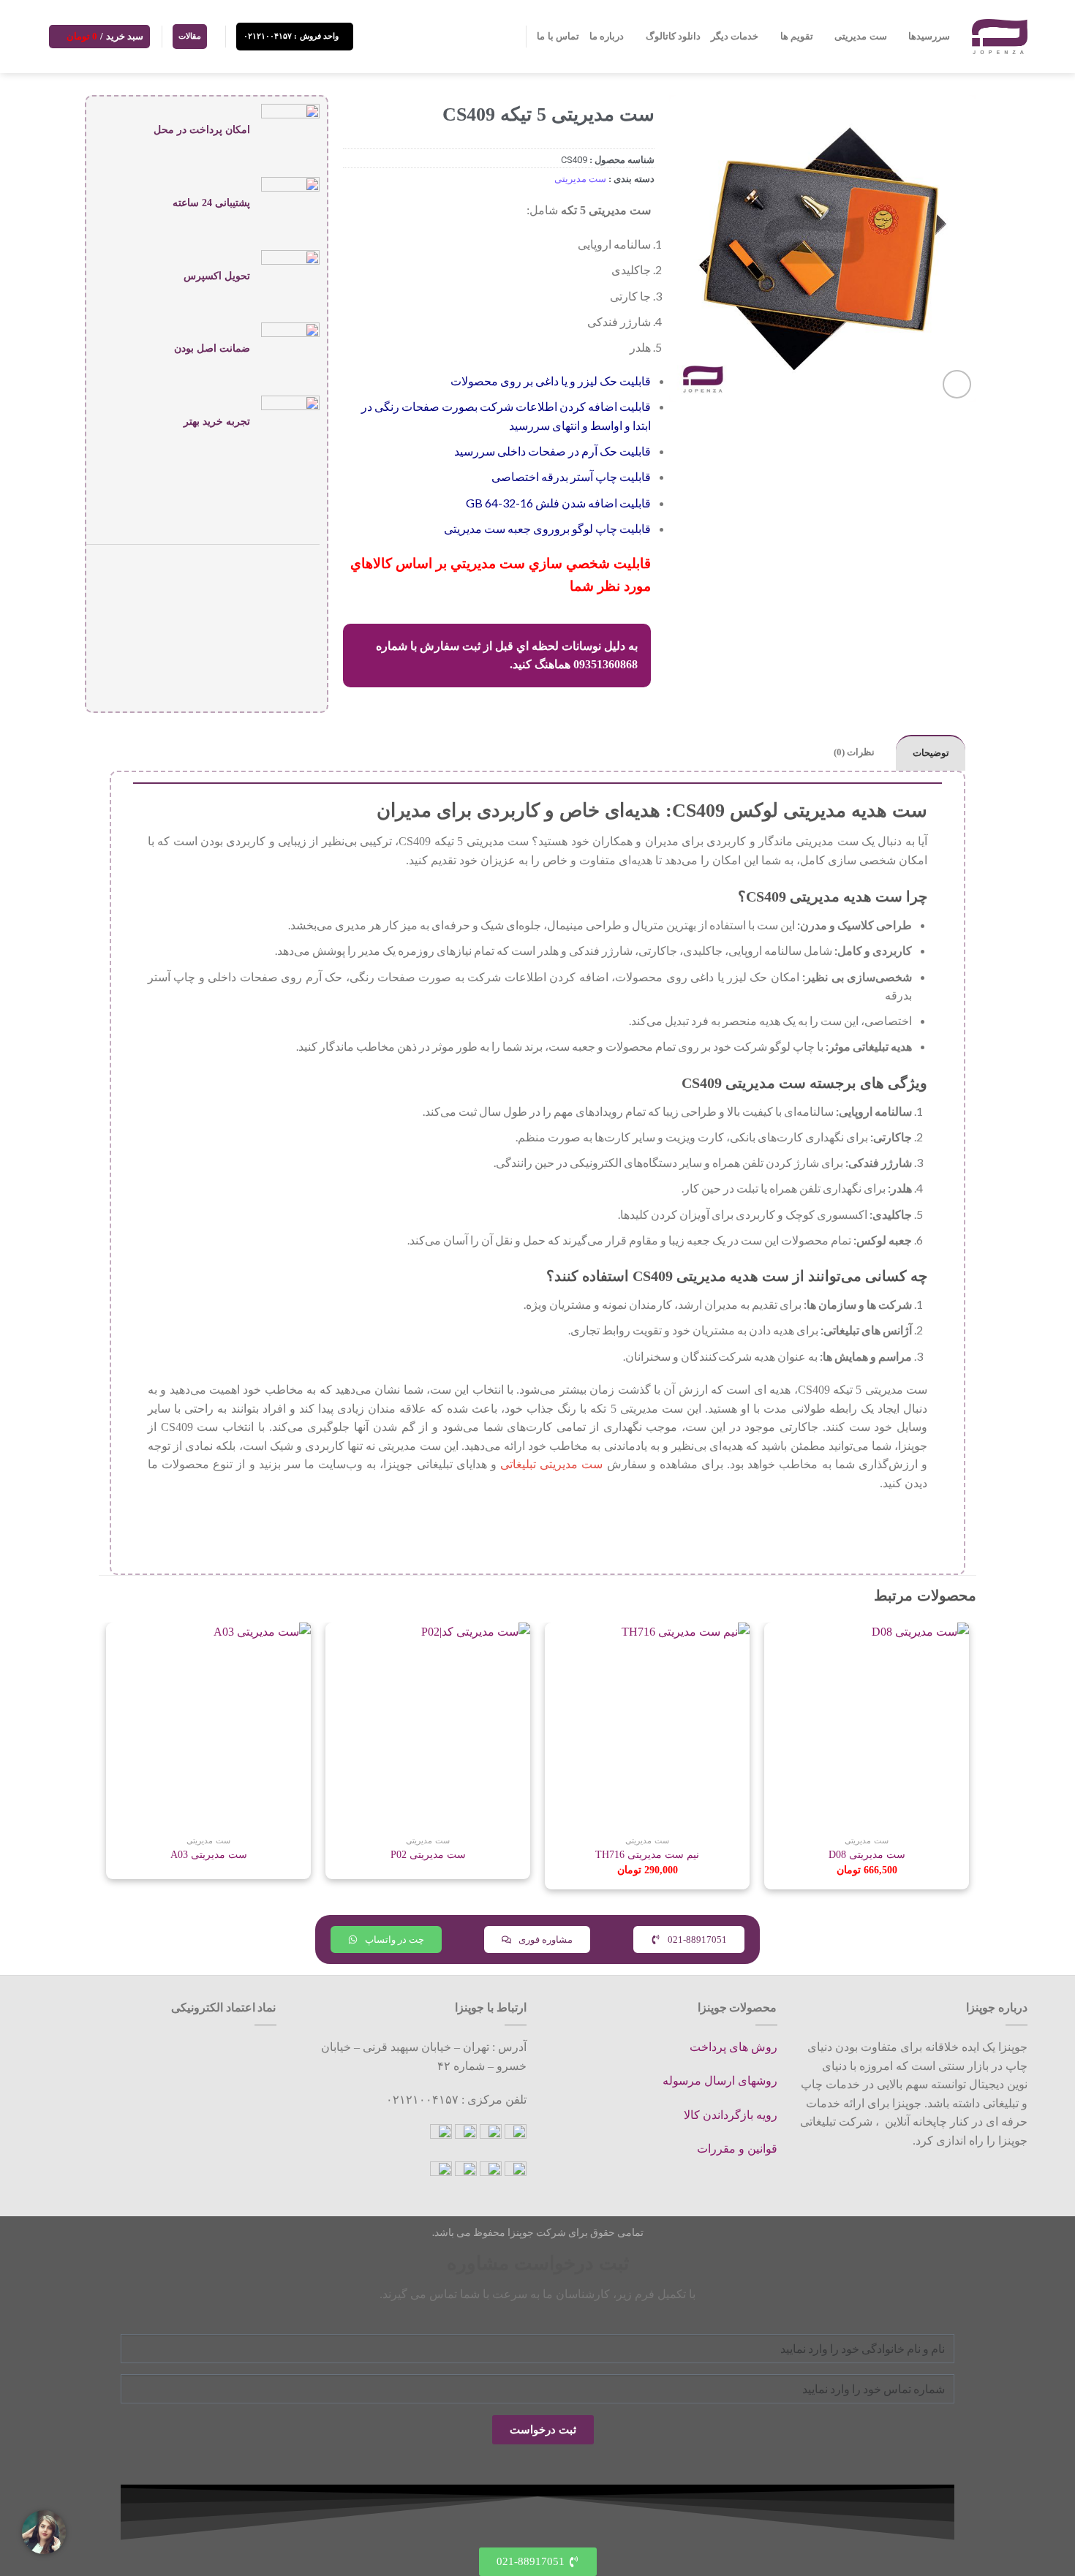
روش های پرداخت (733, 2047)
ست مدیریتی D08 (867, 1854)
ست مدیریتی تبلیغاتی (551, 1464)
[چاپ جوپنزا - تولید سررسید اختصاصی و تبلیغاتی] (1000, 36)
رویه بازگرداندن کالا (731, 2115)
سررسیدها (929, 37)
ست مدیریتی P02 (428, 1854)
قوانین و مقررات (737, 2149)
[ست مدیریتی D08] (867, 1725)
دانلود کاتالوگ (673, 37)
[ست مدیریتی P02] (428, 1725)
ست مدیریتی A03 (209, 1854)
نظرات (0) (854, 752)
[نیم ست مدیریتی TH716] (647, 1725)
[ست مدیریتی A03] (208, 1725)
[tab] (931, 753)
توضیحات (931, 753)
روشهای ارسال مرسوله (720, 2081)
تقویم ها (797, 37)
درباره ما (607, 37)
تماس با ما (558, 37)
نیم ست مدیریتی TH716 (647, 1854)
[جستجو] (509, 37)
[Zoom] (957, 384)
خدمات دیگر (735, 37)
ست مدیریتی (860, 37)
